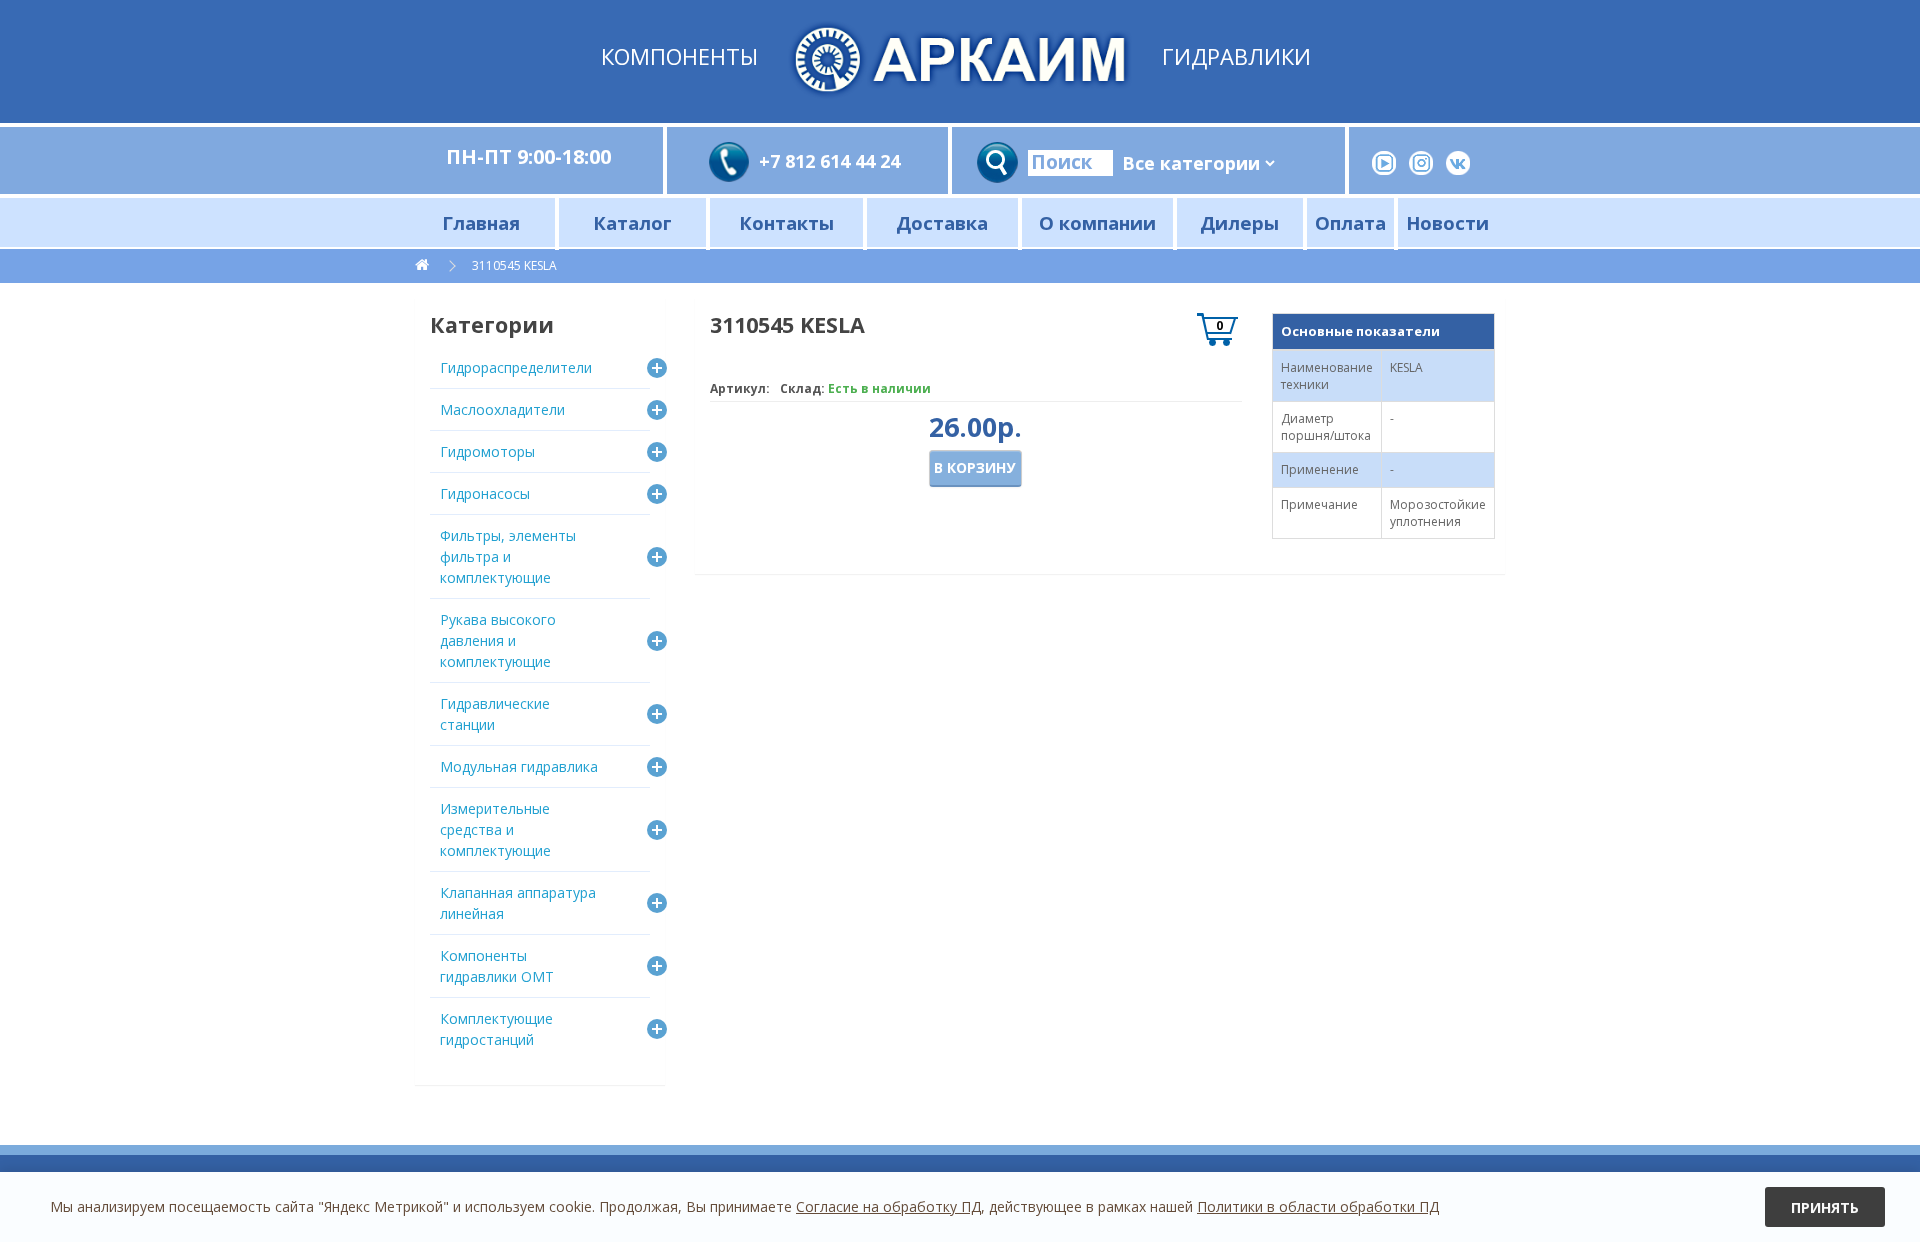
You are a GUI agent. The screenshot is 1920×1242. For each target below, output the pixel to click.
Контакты (786, 222)
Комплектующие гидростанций (496, 1029)
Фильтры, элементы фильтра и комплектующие (508, 556)
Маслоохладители (502, 409)
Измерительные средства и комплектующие (495, 829)
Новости (1447, 222)
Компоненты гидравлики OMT (497, 966)
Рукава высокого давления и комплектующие (498, 640)
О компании (1097, 222)
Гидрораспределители (516, 367)
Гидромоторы (487, 451)
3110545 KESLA (514, 265)
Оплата (1350, 222)
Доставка (942, 222)
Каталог (632, 222)
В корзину (974, 467)
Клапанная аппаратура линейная (518, 903)
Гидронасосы (485, 493)
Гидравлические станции (495, 714)
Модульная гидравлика (519, 766)
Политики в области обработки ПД (1318, 1206)
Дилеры (1239, 222)
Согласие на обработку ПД (888, 1206)
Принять (1825, 1207)
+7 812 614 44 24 (829, 161)
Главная (481, 222)
